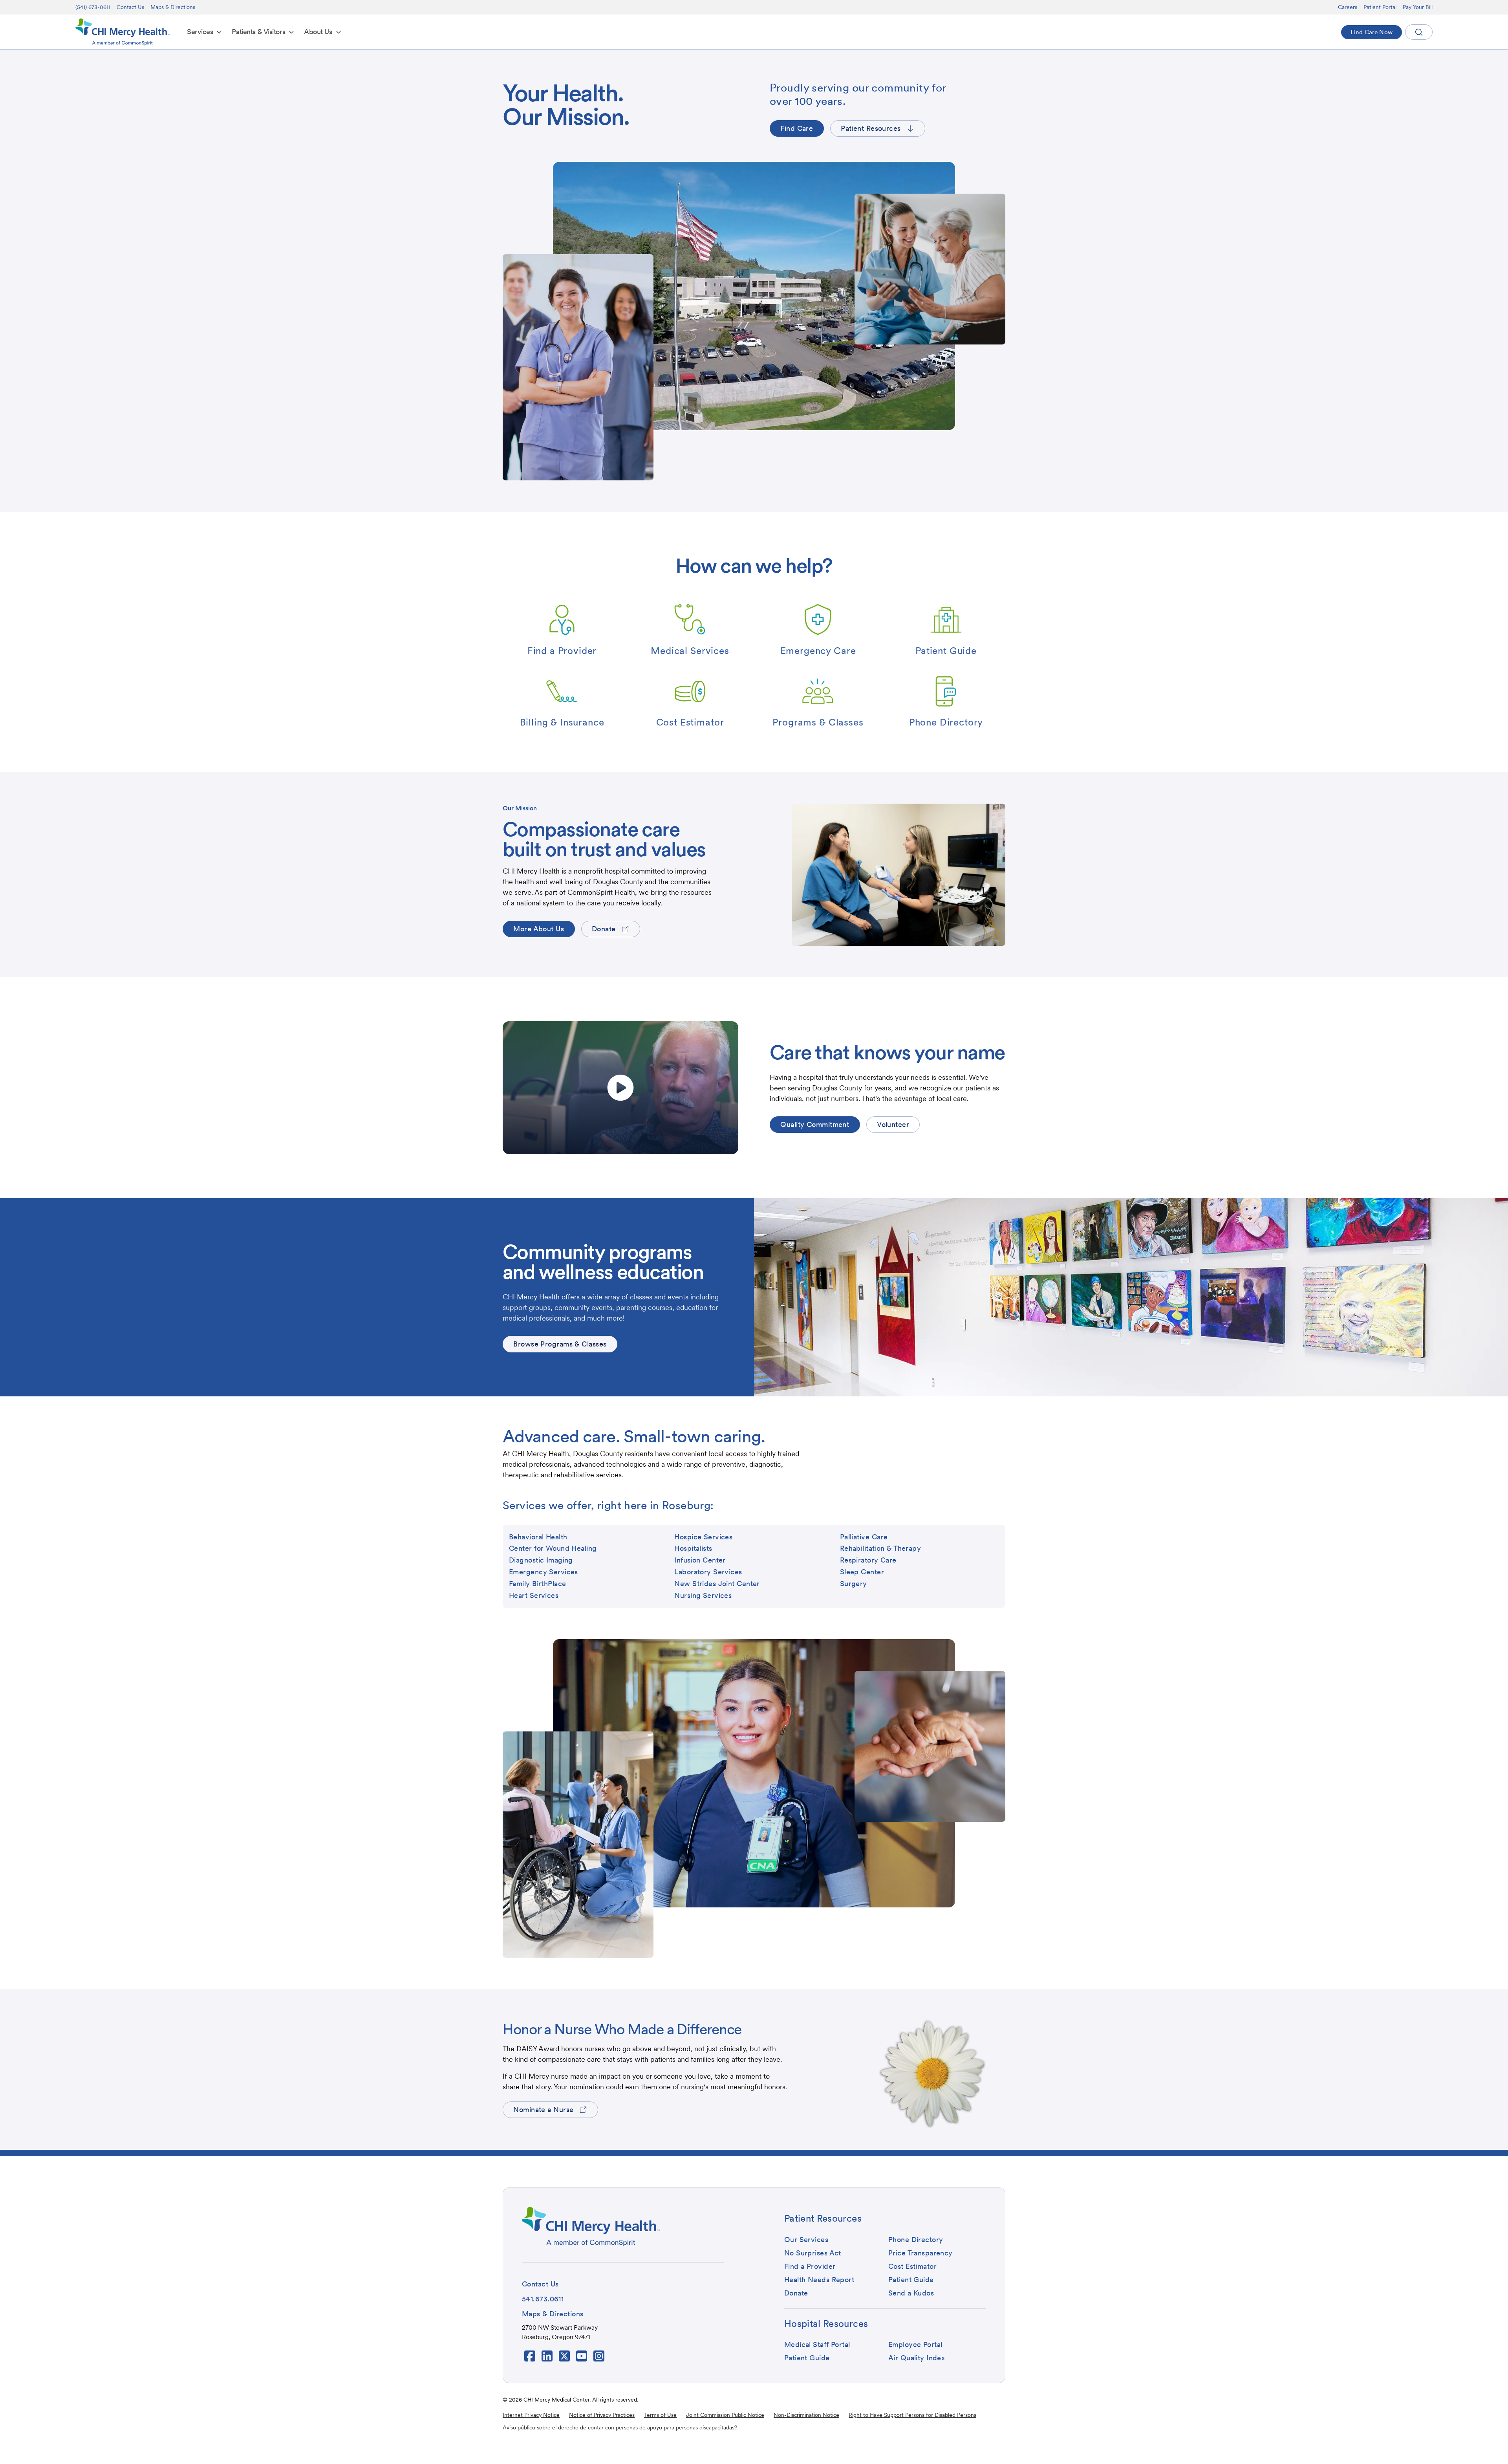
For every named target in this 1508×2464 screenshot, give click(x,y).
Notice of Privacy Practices (602, 2415)
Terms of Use (660, 2415)
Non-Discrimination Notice (806, 2415)
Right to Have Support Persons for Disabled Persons (912, 2415)
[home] (123, 32)
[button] (205, 32)
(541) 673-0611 (93, 7)
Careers (1348, 7)
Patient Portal (1380, 7)
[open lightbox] (620, 1088)
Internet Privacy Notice (531, 2415)
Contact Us (130, 7)
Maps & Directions (173, 7)
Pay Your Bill (1418, 7)
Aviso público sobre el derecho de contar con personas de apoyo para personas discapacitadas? (620, 2427)
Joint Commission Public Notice (725, 2415)
